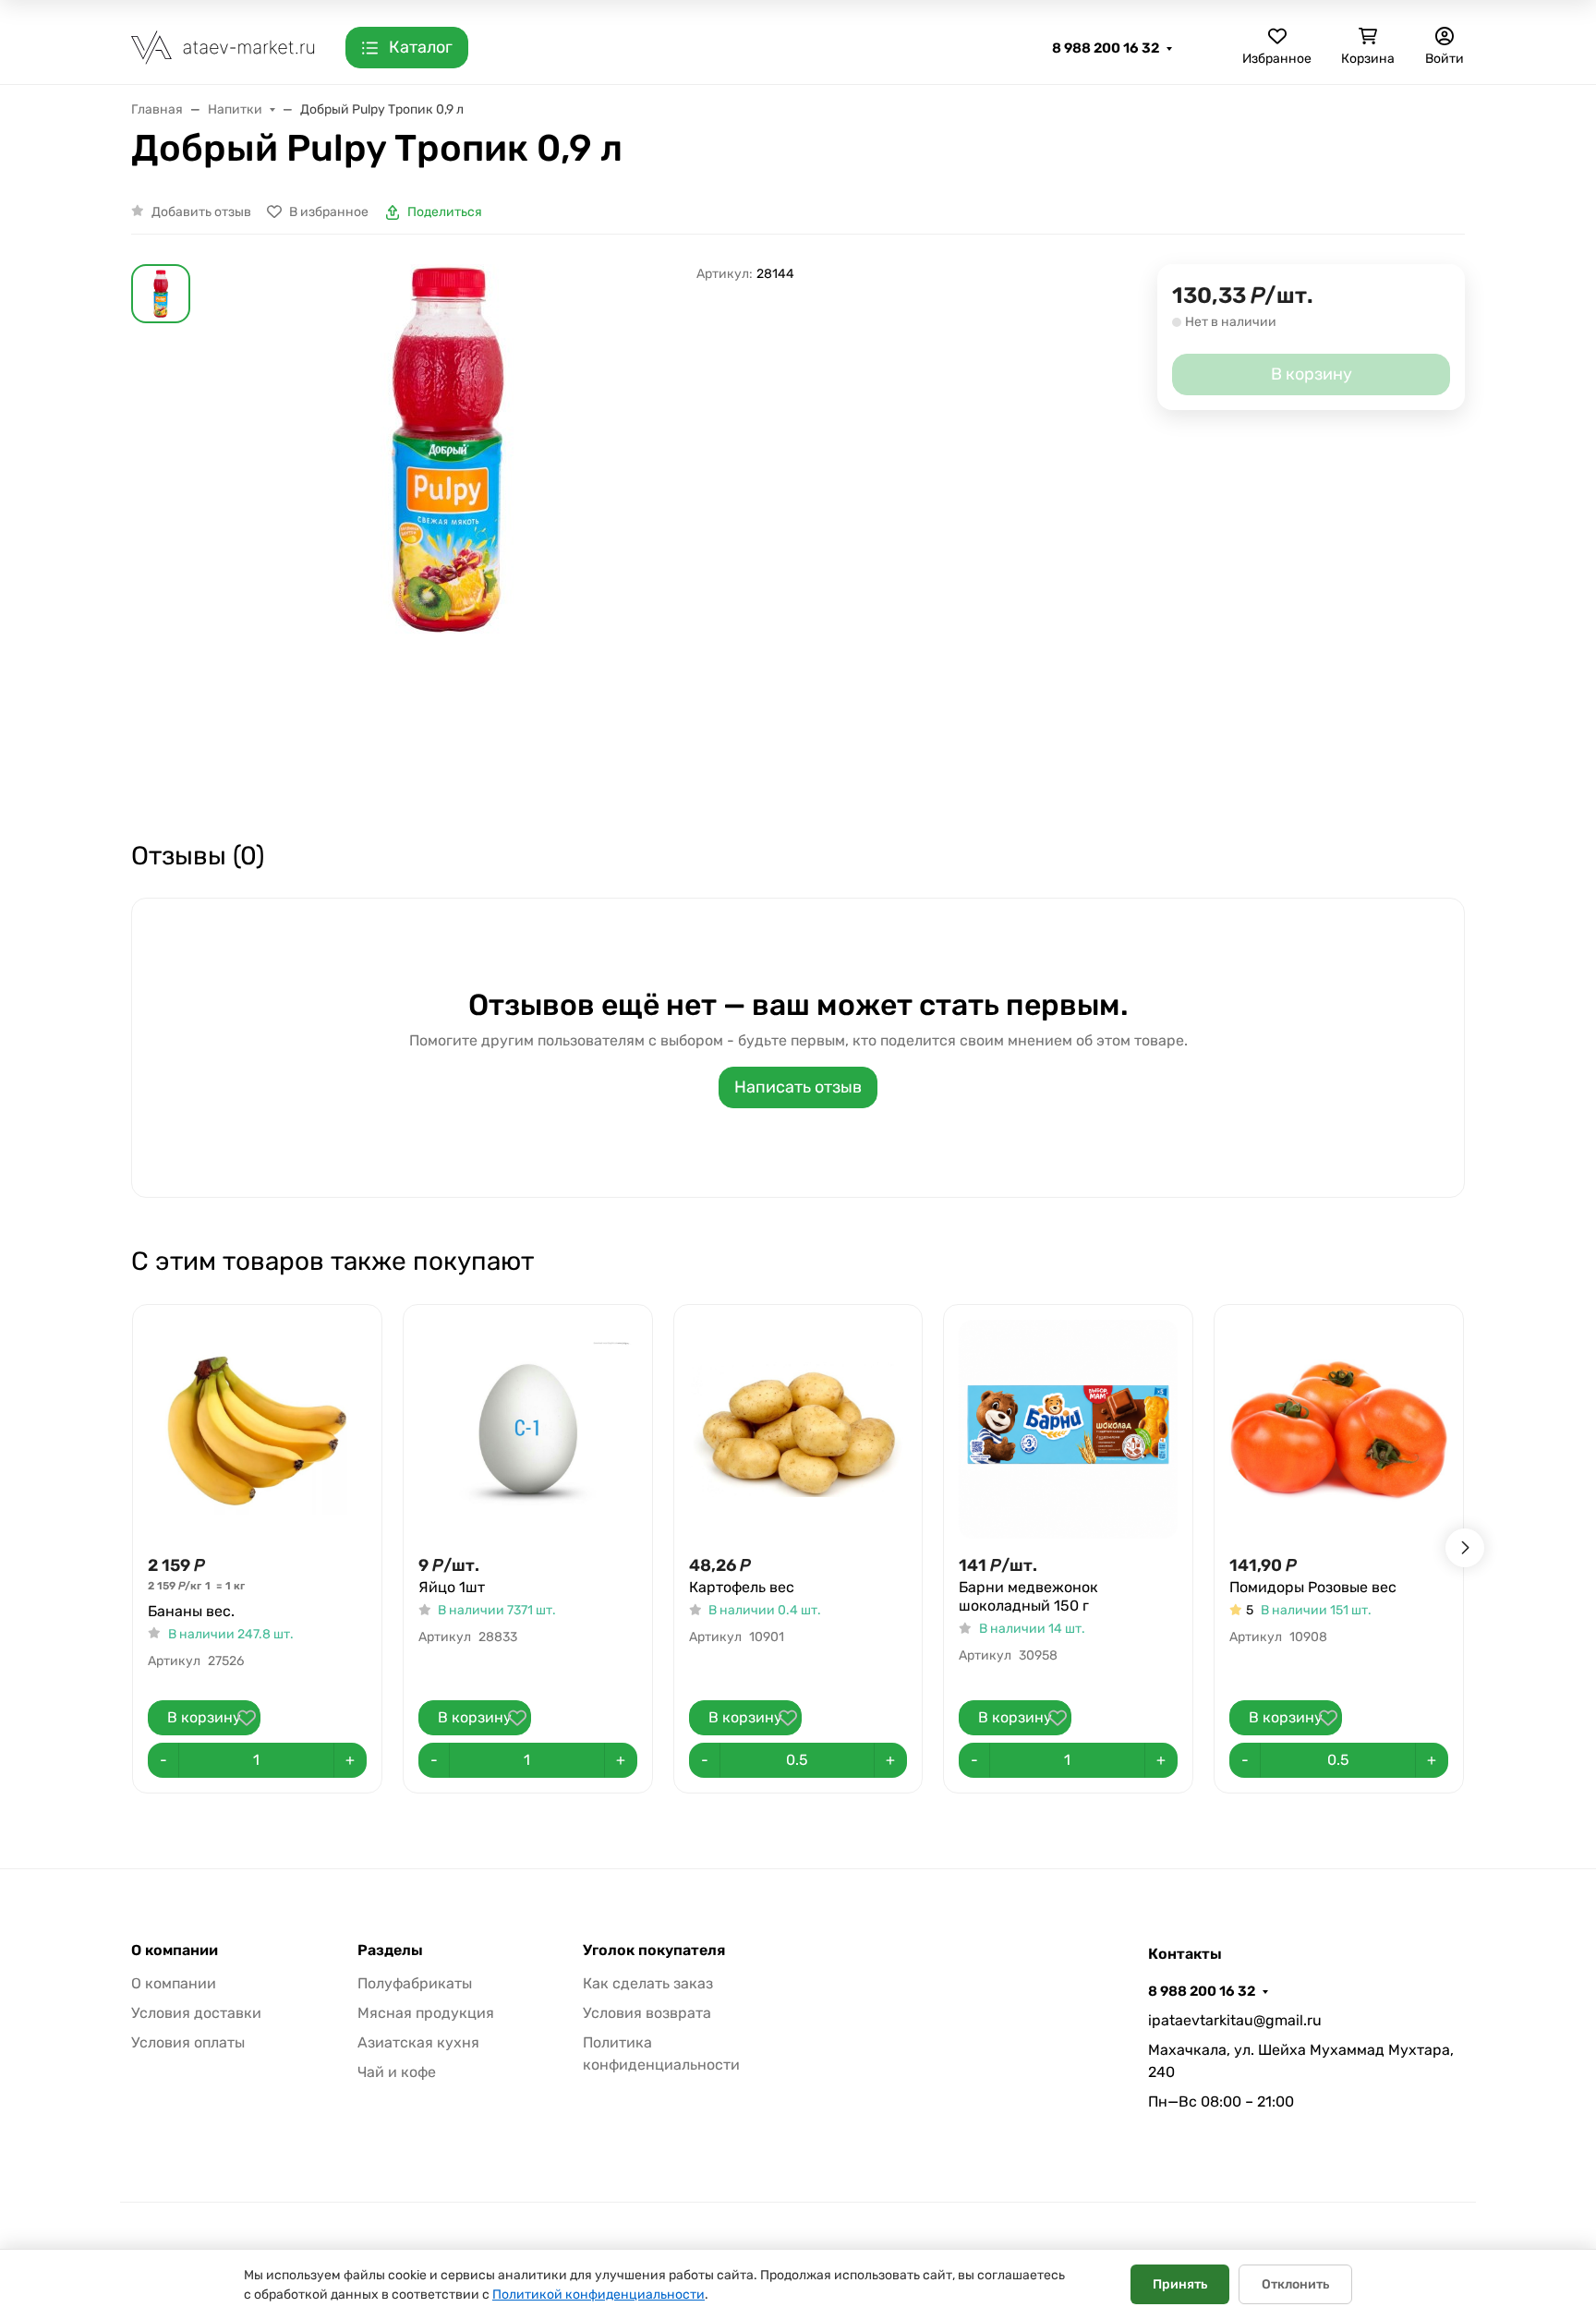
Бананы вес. (191, 1611)
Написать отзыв (798, 1087)
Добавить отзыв (201, 212)
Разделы (390, 1951)
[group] (447, 536)
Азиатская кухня (418, 2042)
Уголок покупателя (654, 1951)
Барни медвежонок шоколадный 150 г (1028, 1596)
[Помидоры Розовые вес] (1339, 1429)
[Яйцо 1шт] (528, 1429)
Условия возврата (647, 2013)
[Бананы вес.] (257, 1429)
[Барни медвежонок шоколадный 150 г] (1068, 1429)
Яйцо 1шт (452, 1587)
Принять (1180, 2284)
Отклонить (1295, 2284)
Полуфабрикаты (415, 1983)
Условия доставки (196, 2013)
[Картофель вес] (798, 1429)
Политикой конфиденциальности (598, 2295)
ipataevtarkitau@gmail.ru (1235, 2020)
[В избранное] (247, 1718)
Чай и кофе (397, 2072)
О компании (175, 1951)
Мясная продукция (426, 2013)
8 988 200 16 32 (1106, 48)
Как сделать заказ (648, 1983)
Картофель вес (742, 1587)
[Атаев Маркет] (224, 47)
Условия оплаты (188, 2042)
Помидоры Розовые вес (1313, 1587)
